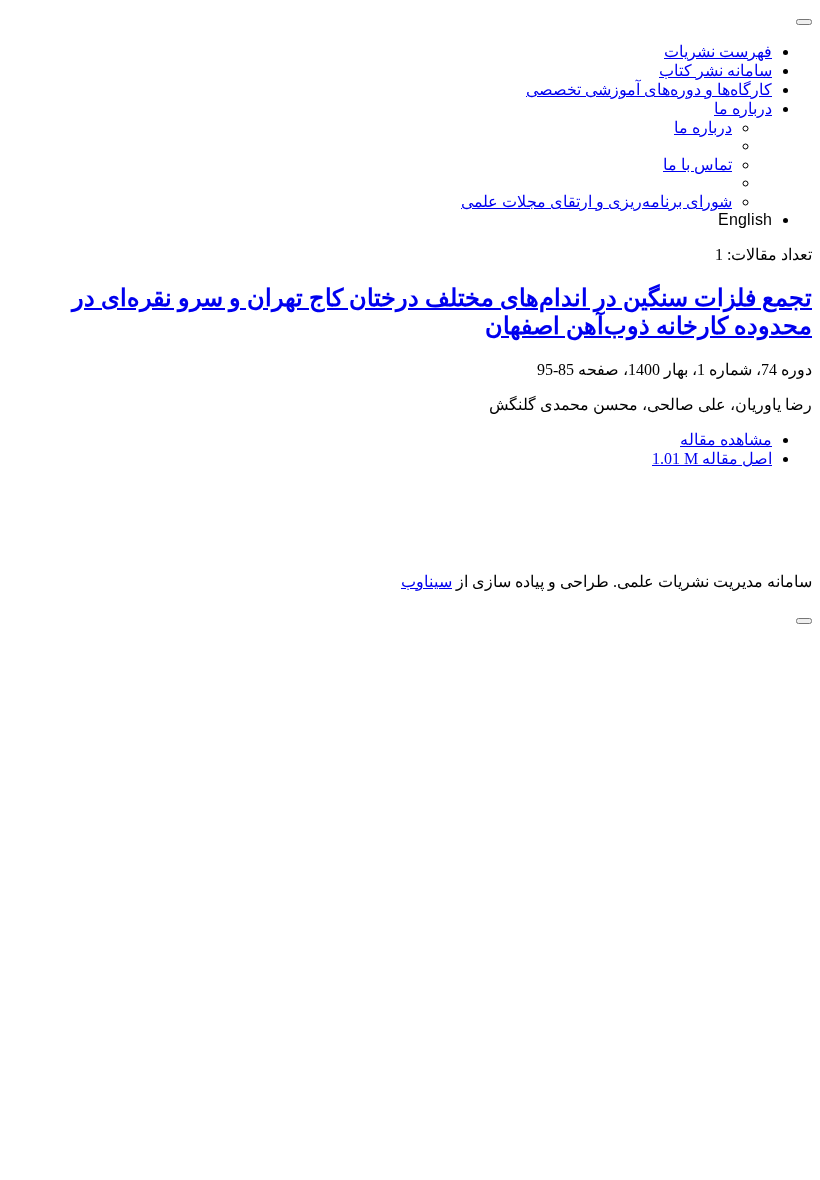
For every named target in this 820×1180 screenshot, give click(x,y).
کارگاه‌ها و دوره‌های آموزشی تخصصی (649, 89)
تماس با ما (697, 164)
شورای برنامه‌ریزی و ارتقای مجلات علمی (596, 201)
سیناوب (426, 581)
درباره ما (743, 108)
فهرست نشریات (718, 51)
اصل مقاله (712, 458)
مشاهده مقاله (726, 439)
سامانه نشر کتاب (715, 70)
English (745, 219)
